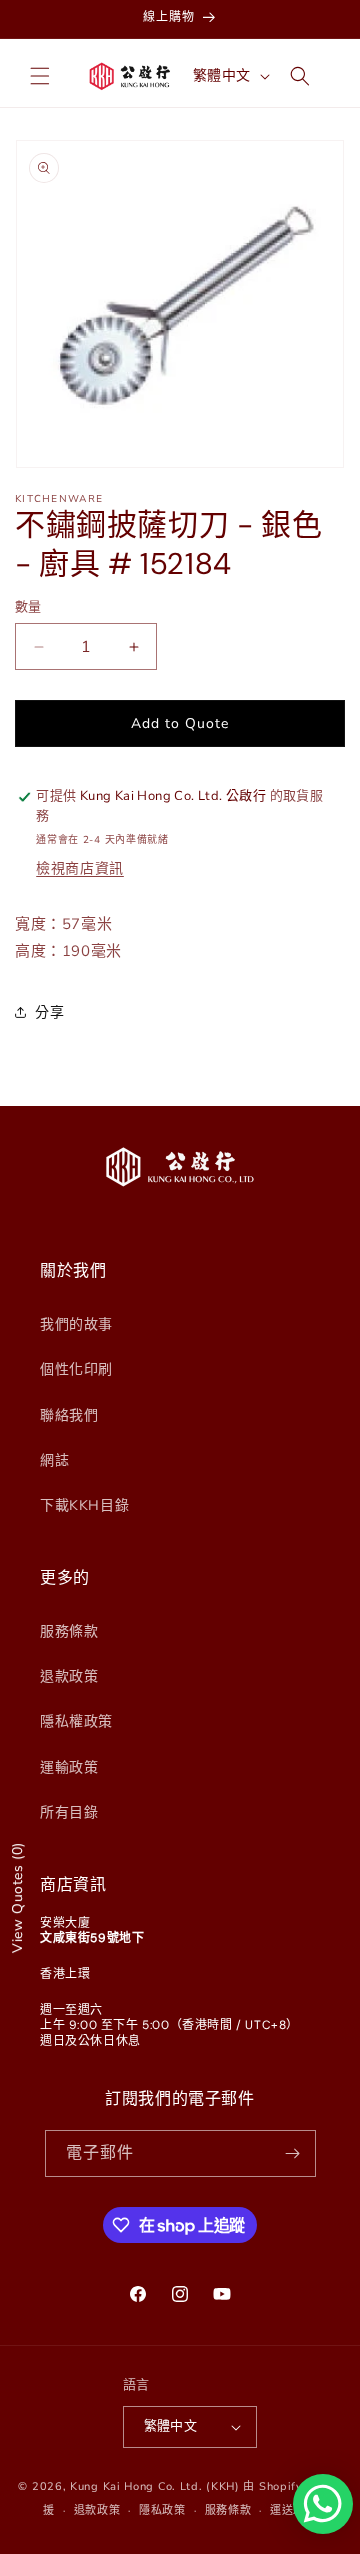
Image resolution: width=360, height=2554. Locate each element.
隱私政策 (162, 2510)
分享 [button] (49, 1012)
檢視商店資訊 (80, 868)
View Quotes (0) (17, 1897)
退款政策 (69, 1676)
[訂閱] (293, 2153)
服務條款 (69, 1631)
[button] (40, 76)
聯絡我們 (69, 1415)
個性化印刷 (76, 1369)
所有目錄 (69, 1812)
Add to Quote (180, 723)
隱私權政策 (76, 1721)
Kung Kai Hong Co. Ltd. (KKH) (155, 2486)
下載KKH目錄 (84, 1505)
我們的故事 (76, 1324)
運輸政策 (69, 1767)
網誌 (54, 1460)
